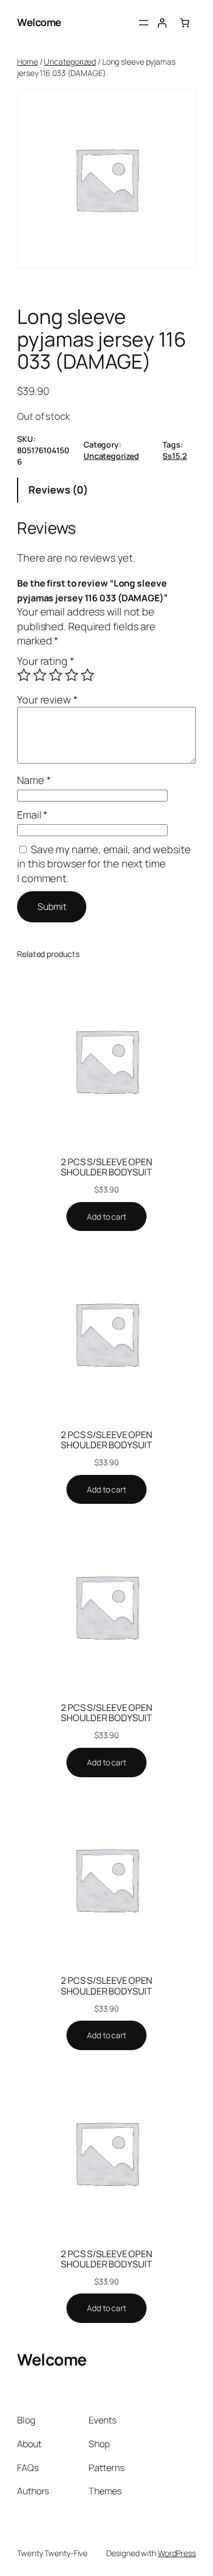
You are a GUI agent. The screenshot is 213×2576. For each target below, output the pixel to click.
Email (32, 815)
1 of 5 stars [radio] (24, 675)
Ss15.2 (174, 456)
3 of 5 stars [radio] (56, 675)
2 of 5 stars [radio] (40, 675)
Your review (47, 699)
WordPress (177, 2553)
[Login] (162, 23)
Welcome (39, 22)
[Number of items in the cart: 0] (185, 23)
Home (28, 62)
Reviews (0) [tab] (58, 490)
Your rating (46, 661)
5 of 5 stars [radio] (87, 675)
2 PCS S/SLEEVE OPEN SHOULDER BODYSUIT (106, 1167)
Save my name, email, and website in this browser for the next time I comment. (104, 864)
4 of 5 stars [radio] (72, 675)
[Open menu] (144, 23)
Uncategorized (70, 62)
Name (34, 780)
